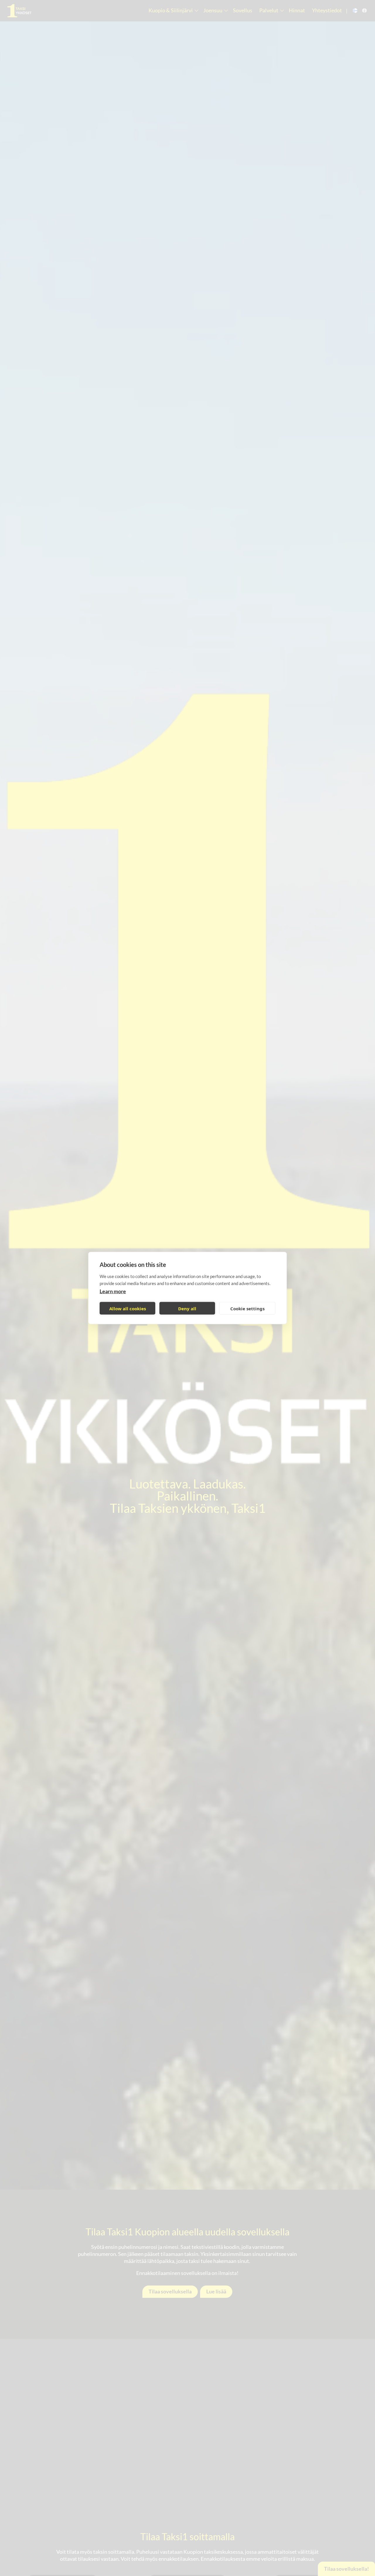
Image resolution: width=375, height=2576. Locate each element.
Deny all (187, 1308)
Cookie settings (247, 1308)
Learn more (113, 1291)
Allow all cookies (128, 1308)
